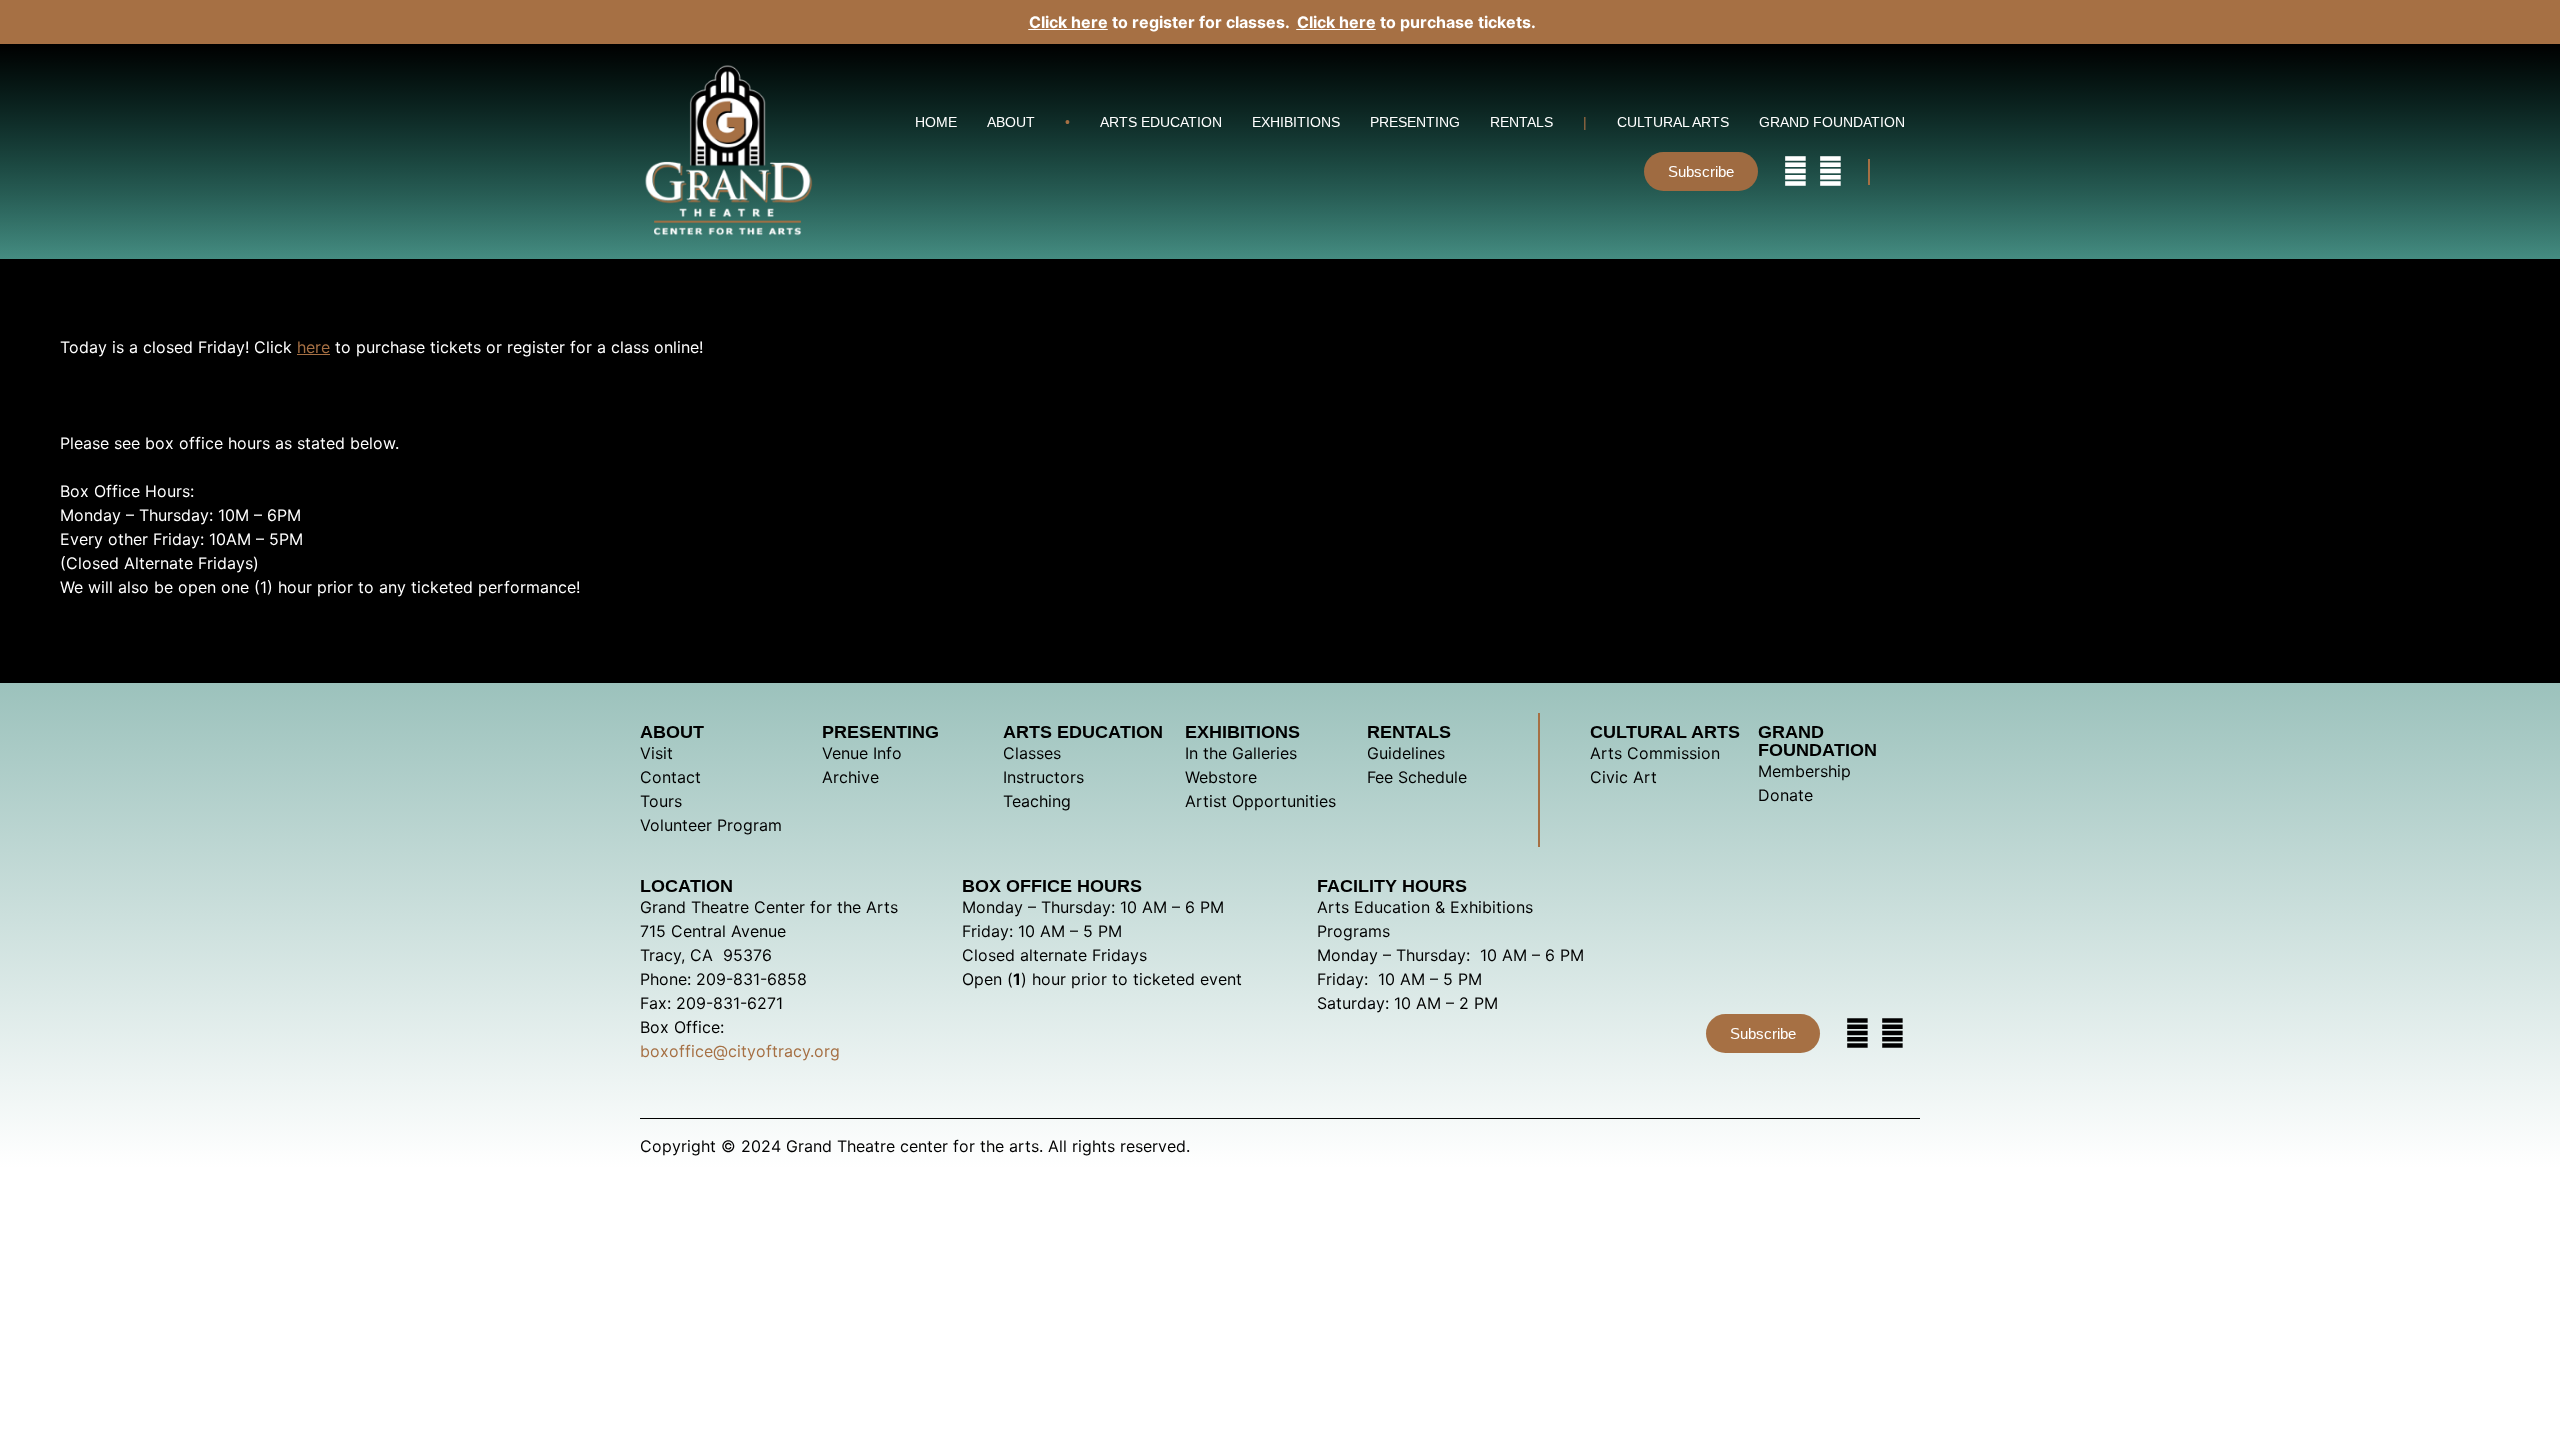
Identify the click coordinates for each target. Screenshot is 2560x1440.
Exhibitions (1296, 122)
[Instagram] (1795, 171)
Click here (1068, 22)
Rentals (1521, 122)
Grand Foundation (1832, 122)
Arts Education (1161, 122)
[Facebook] (1830, 171)
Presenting (1415, 122)
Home (936, 122)
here (313, 347)
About (1011, 122)
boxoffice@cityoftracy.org (740, 1051)
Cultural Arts (1673, 122)
